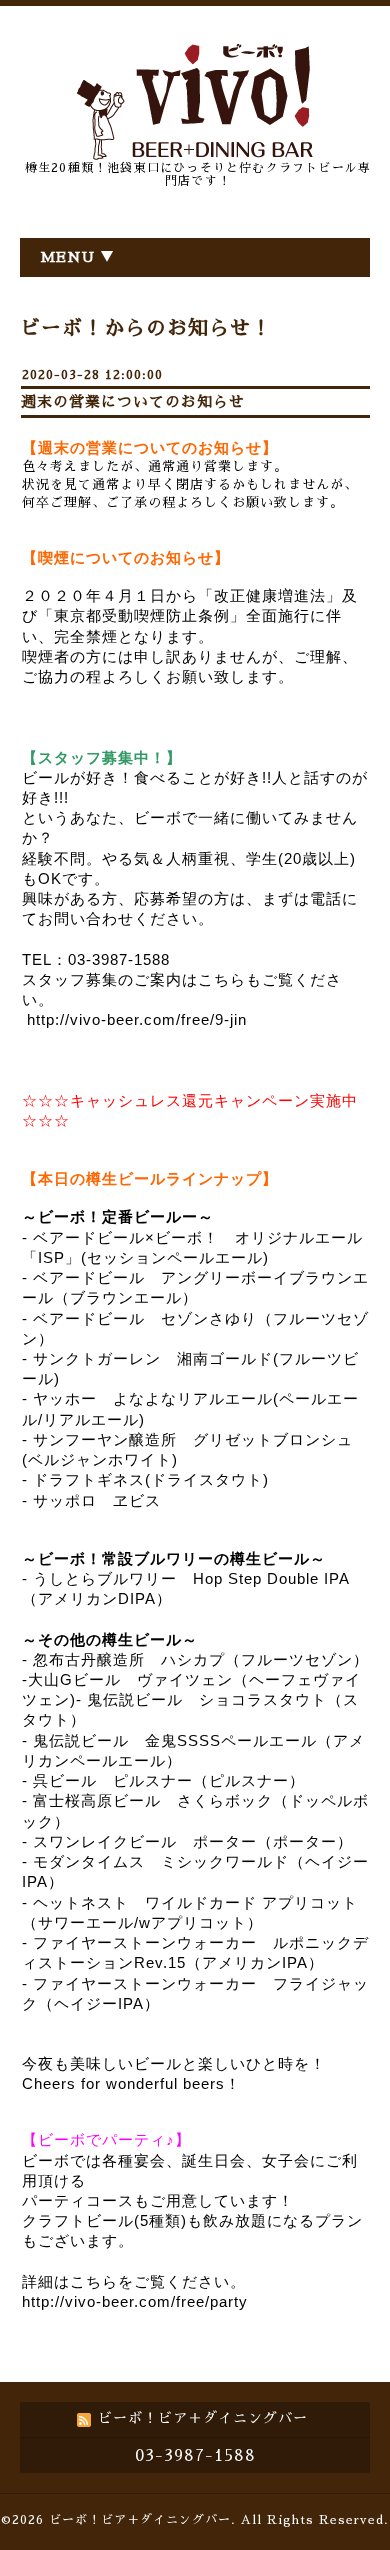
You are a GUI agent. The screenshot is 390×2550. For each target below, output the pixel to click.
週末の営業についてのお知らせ (133, 401)
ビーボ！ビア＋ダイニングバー (140, 2520)
